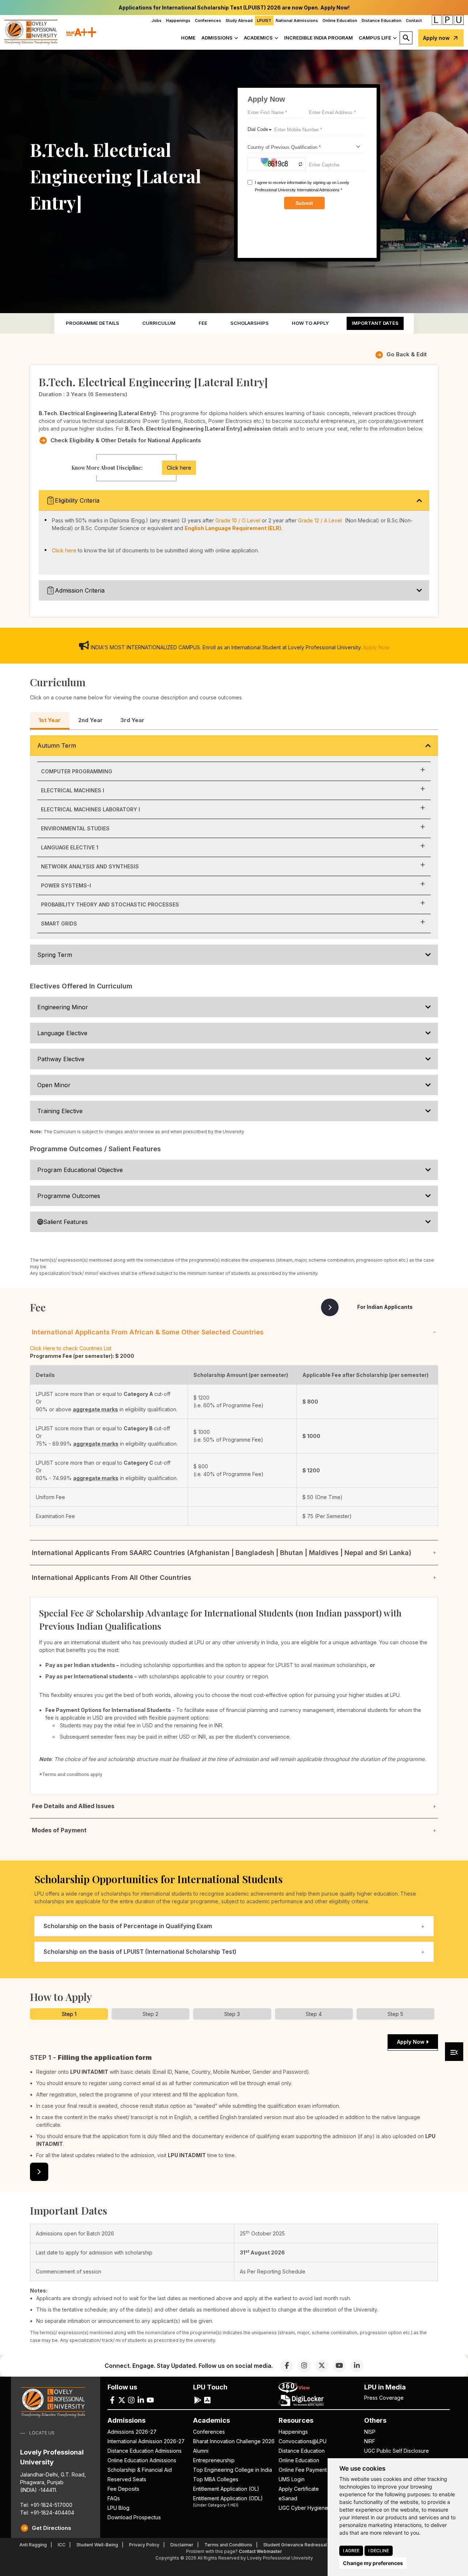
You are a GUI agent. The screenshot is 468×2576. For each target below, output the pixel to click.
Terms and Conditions (228, 2545)
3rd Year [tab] (132, 720)
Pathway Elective (61, 1059)
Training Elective (60, 1111)
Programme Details (93, 323)
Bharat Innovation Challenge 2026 (234, 2441)
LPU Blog (118, 2508)
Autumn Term (57, 746)
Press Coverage (384, 2398)
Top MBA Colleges (216, 2479)
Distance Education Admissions (145, 2451)
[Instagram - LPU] (131, 2400)
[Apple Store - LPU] (207, 2400)
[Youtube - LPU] (150, 2400)
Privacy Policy (144, 2545)
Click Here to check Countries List (71, 1348)
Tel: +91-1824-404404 (47, 2513)
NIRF (370, 2441)
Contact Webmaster (260, 2551)
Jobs (156, 20)
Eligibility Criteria (77, 500)
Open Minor (54, 1085)
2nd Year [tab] (90, 720)
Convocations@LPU (303, 2441)
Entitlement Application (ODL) (228, 2501)
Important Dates (375, 323)
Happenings (178, 20)
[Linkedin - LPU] (141, 2400)
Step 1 (69, 2014)
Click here (179, 468)
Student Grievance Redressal (295, 2545)
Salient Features (65, 1222)
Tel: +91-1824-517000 (46, 2505)
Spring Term (55, 955)
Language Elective (62, 1033)
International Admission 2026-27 (146, 2441)
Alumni (201, 2451)
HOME (188, 38)
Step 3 (232, 2014)
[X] (322, 2366)
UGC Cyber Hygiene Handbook (317, 2508)
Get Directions (52, 2528)
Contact (414, 20)
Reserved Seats (127, 2479)
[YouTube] (339, 2366)
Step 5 (395, 2014)
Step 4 (314, 2014)
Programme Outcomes (69, 1196)
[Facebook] (287, 2366)
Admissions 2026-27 (132, 2432)
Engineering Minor (63, 1007)
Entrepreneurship (214, 2460)
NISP (370, 2432)
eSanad (288, 2498)
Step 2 (150, 2014)
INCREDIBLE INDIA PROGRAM (318, 38)
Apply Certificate (299, 2489)
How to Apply (310, 323)
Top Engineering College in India (233, 2470)
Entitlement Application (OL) (226, 2489)
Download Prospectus (134, 2517)
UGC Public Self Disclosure (397, 2451)
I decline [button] (379, 2551)
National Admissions (297, 20)
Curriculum (159, 323)
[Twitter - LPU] (122, 2400)
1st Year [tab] (50, 720)
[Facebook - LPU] (112, 2400)
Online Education (340, 20)
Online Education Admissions (142, 2460)
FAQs (114, 2498)
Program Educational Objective (80, 1170)
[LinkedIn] (357, 2366)
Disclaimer (182, 2545)
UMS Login (292, 2479)
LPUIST (264, 20)
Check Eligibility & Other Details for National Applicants (126, 440)
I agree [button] (351, 2551)
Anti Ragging (33, 2545)
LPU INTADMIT (89, 2072)
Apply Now (376, 647)
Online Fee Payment (303, 2470)
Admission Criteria (80, 590)
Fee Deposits (123, 2489)
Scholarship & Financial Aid (140, 2470)
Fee (203, 323)
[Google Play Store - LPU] (198, 2400)
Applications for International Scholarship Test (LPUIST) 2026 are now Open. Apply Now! (234, 7)
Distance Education (382, 20)
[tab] (69, 2014)
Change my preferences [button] (373, 2563)
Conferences (208, 20)
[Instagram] (304, 2366)
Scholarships (250, 323)
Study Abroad (239, 20)
